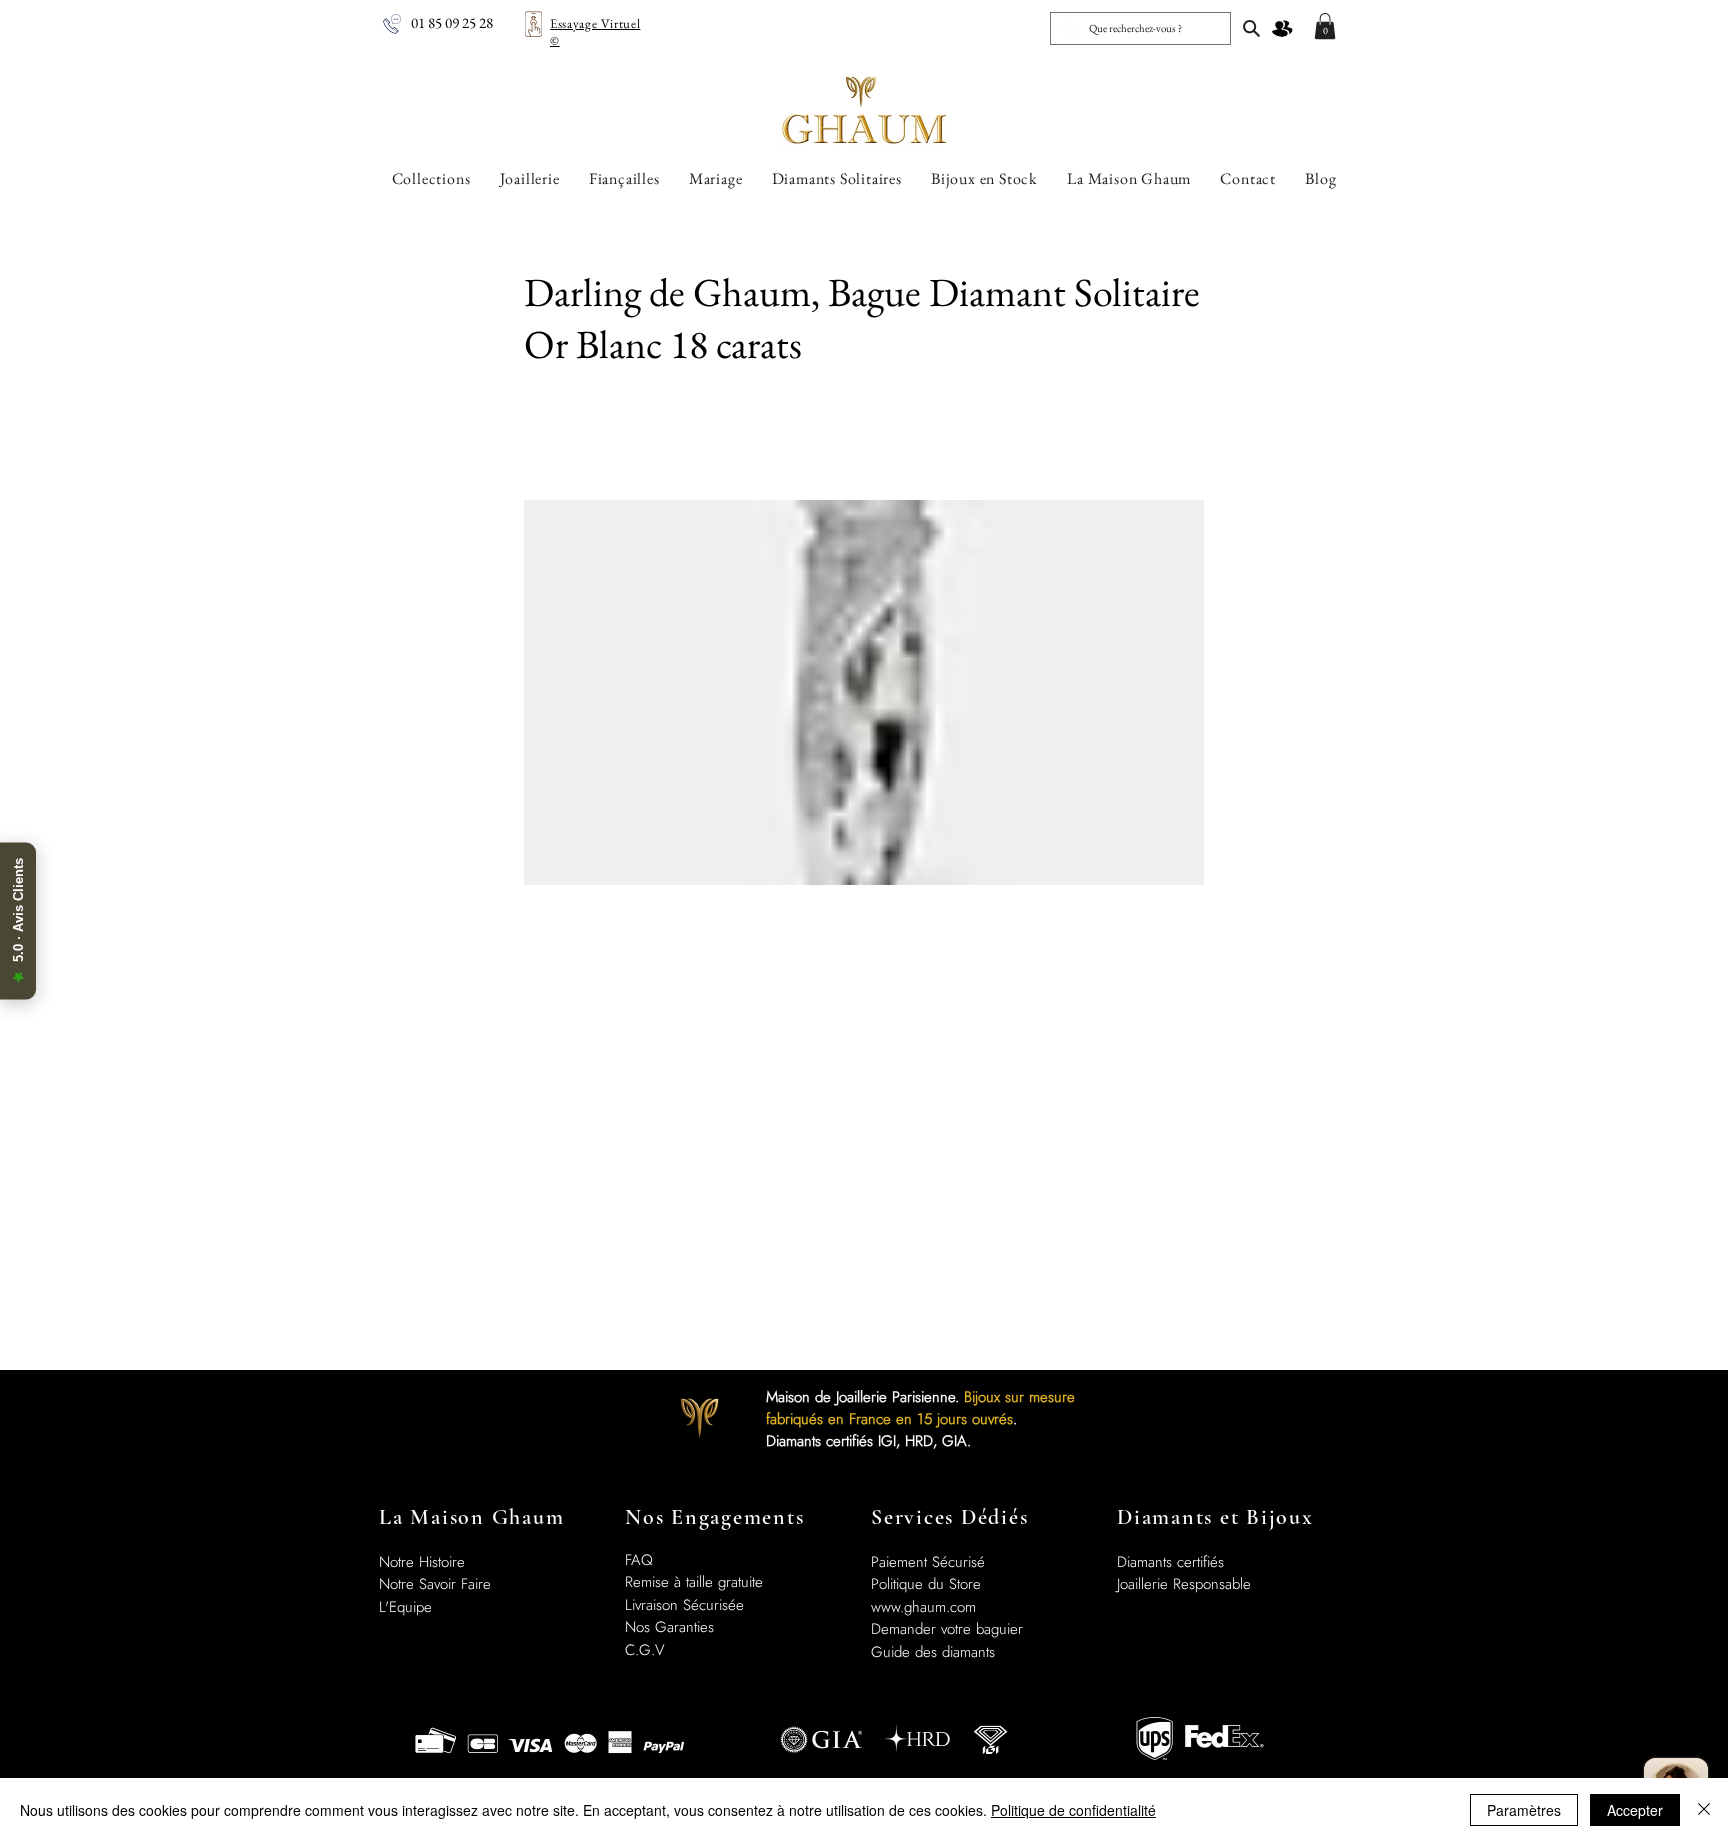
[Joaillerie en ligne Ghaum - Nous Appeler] (392, 24)
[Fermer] (1704, 1810)
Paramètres (1524, 1810)
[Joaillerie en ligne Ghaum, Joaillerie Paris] (1251, 28)
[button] (1325, 26)
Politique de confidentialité (1073, 1810)
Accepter (1635, 1810)
